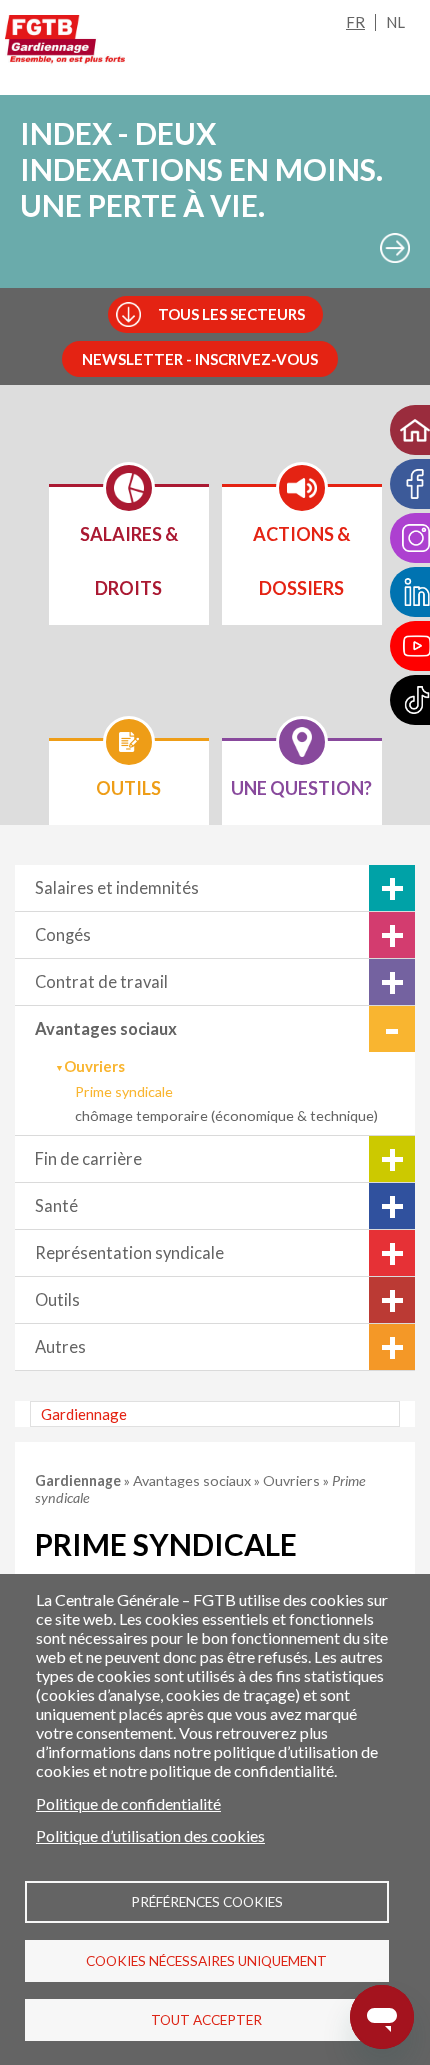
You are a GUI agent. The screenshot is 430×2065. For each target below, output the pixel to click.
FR (355, 22)
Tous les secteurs (231, 314)
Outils (57, 1300)
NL (395, 22)
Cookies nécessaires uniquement (206, 1961)
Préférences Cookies (207, 1902)
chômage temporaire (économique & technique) (226, 1115)
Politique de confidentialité (128, 1803)
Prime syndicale (124, 1091)
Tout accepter (206, 2020)
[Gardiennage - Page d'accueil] (65, 43)
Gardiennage (84, 1414)
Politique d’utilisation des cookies (150, 1835)
